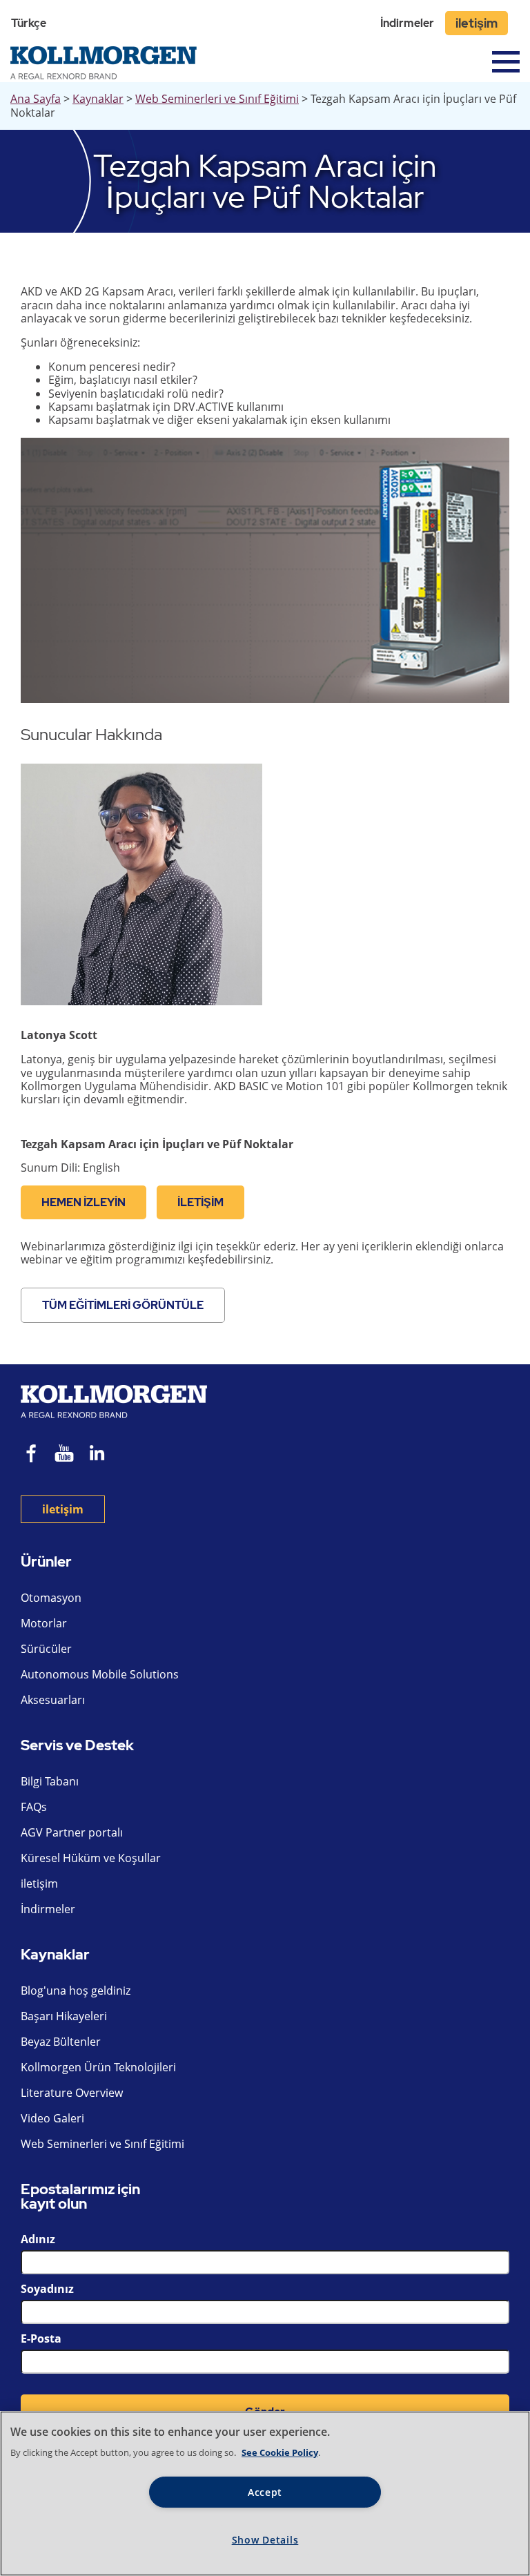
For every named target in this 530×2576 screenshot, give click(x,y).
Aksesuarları (53, 1700)
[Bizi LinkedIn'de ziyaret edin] (102, 1455)
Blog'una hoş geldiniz (76, 1991)
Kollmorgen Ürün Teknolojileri (98, 2067)
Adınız (38, 2239)
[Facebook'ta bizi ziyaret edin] (32, 1455)
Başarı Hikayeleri (64, 2016)
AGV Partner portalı (72, 1832)
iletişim (477, 23)
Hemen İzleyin (84, 1202)
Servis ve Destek (77, 1746)
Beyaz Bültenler (61, 2042)
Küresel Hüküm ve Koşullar (91, 1858)
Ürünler (46, 1562)
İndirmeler (407, 23)
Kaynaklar (98, 99)
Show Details (265, 2540)
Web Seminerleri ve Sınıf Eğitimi (217, 99)
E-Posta (41, 2338)
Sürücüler (46, 1649)
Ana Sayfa (36, 99)
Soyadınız (47, 2289)
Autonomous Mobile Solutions (100, 1674)
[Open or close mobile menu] (506, 62)
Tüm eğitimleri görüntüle (123, 1305)
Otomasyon (51, 1598)
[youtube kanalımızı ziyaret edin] (64, 1455)
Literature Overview (72, 2093)
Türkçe (29, 23)
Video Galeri (52, 2118)
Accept (265, 2492)
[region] (265, 2493)
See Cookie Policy (280, 2452)
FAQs (34, 1807)
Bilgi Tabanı (50, 1781)
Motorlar (44, 1623)
